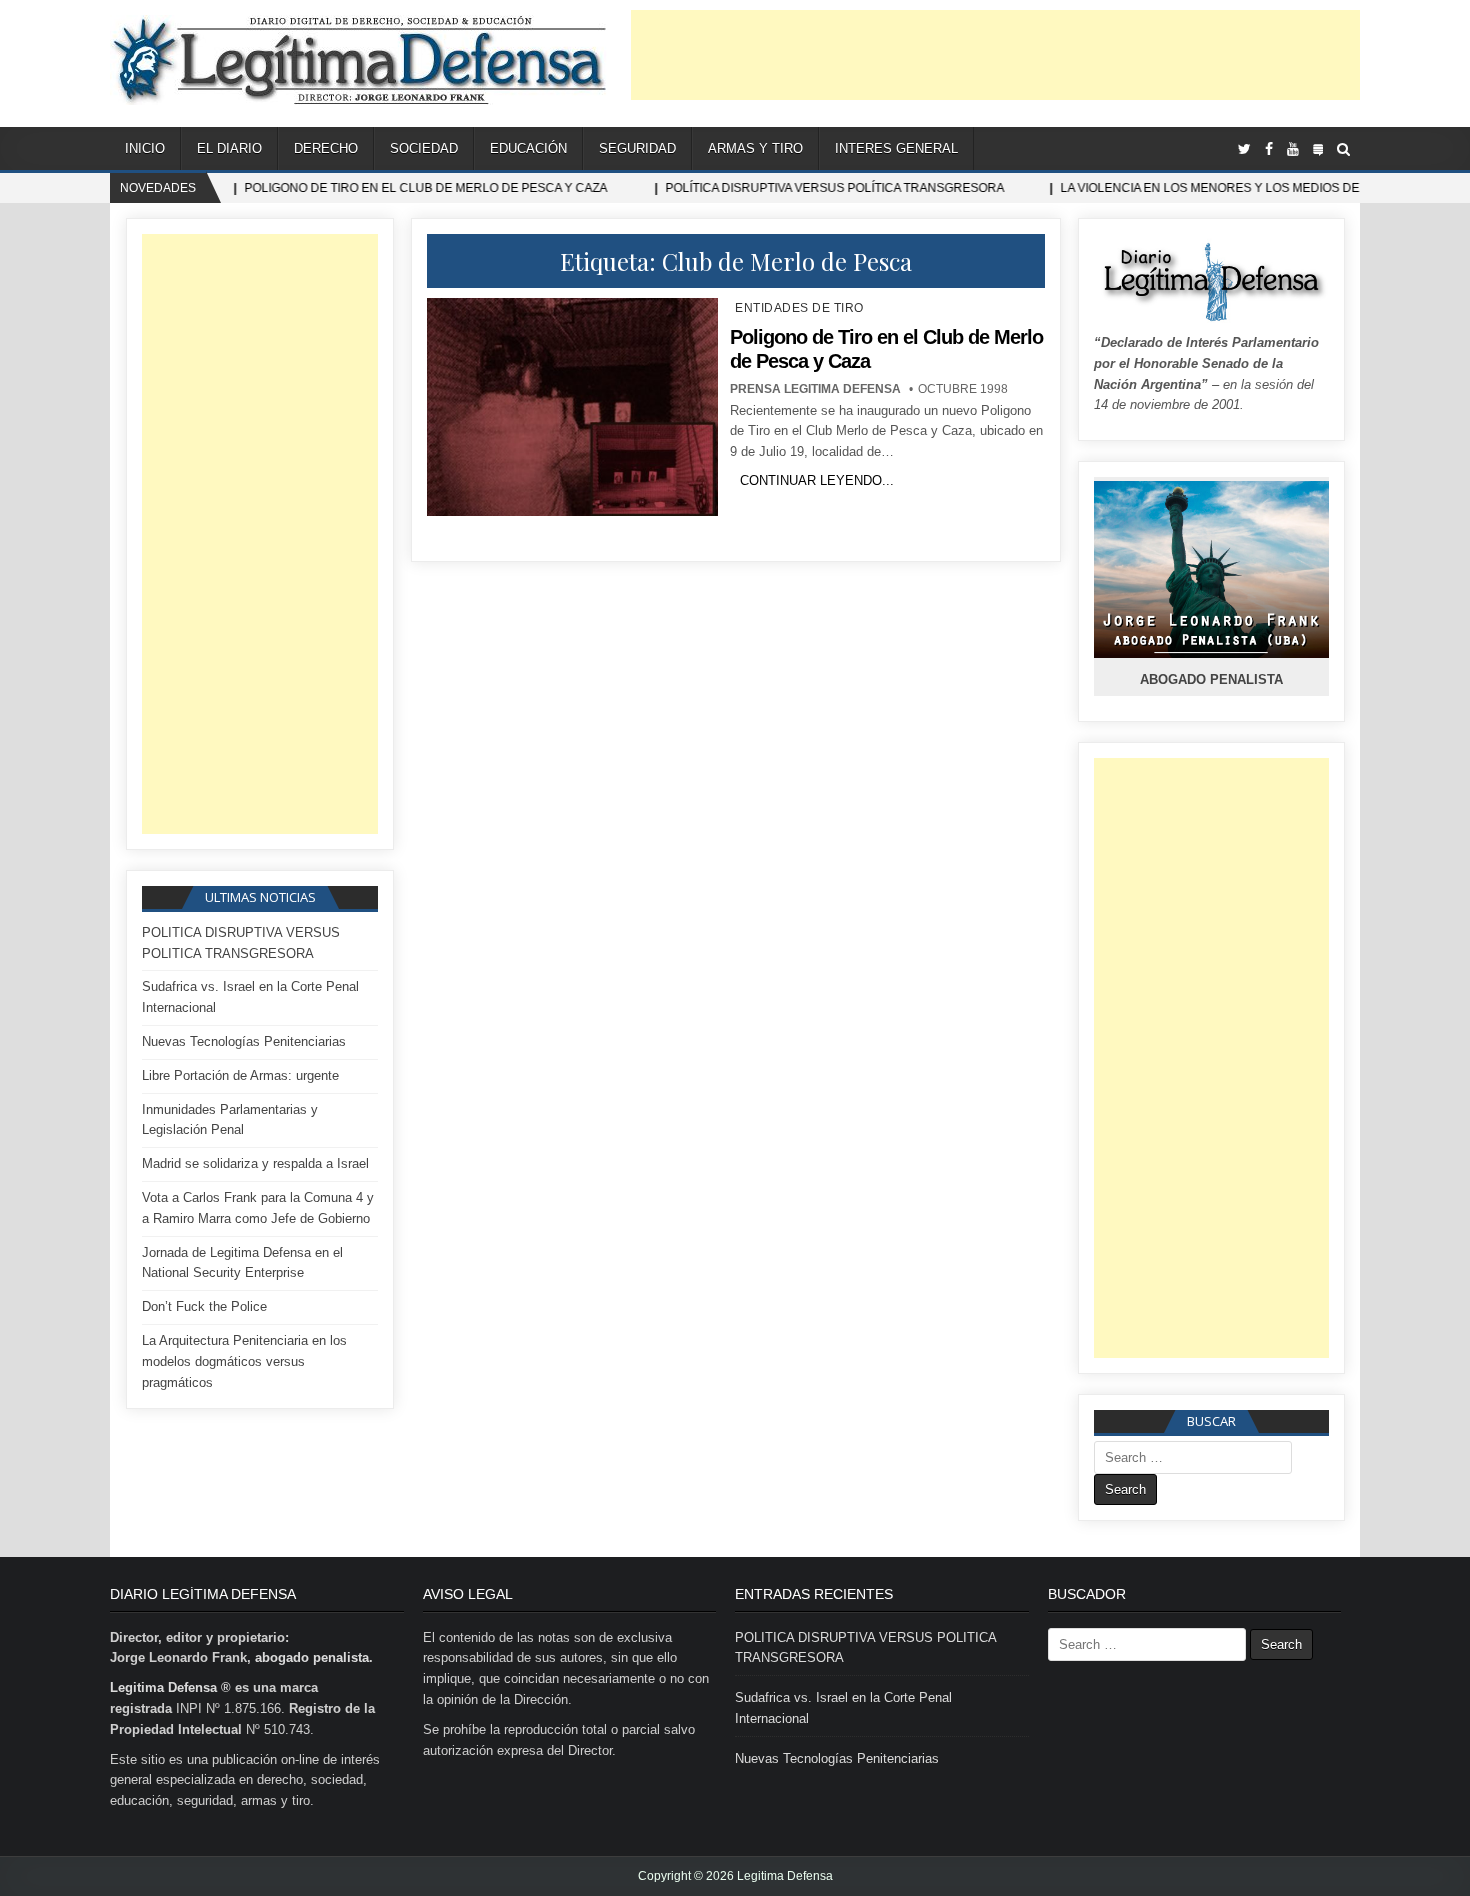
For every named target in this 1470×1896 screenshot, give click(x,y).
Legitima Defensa (163, 1687)
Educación (528, 148)
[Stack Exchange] (1318, 149)
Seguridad (637, 148)
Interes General (896, 148)
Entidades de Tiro (799, 308)
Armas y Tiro (755, 148)
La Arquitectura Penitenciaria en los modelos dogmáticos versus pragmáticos (244, 1361)
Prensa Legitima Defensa (815, 389)
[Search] (1343, 149)
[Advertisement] (995, 55)
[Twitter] (1244, 149)
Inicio (145, 148)
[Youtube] (1293, 149)
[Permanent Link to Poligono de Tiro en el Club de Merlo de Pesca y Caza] (572, 407)
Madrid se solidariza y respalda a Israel (255, 1163)
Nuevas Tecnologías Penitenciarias (244, 1041)
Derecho (326, 148)
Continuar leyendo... (817, 480)
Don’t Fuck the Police (204, 1306)
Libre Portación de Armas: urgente (240, 1075)
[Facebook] (1269, 149)
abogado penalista (312, 1657)
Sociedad (424, 148)
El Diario (229, 148)
